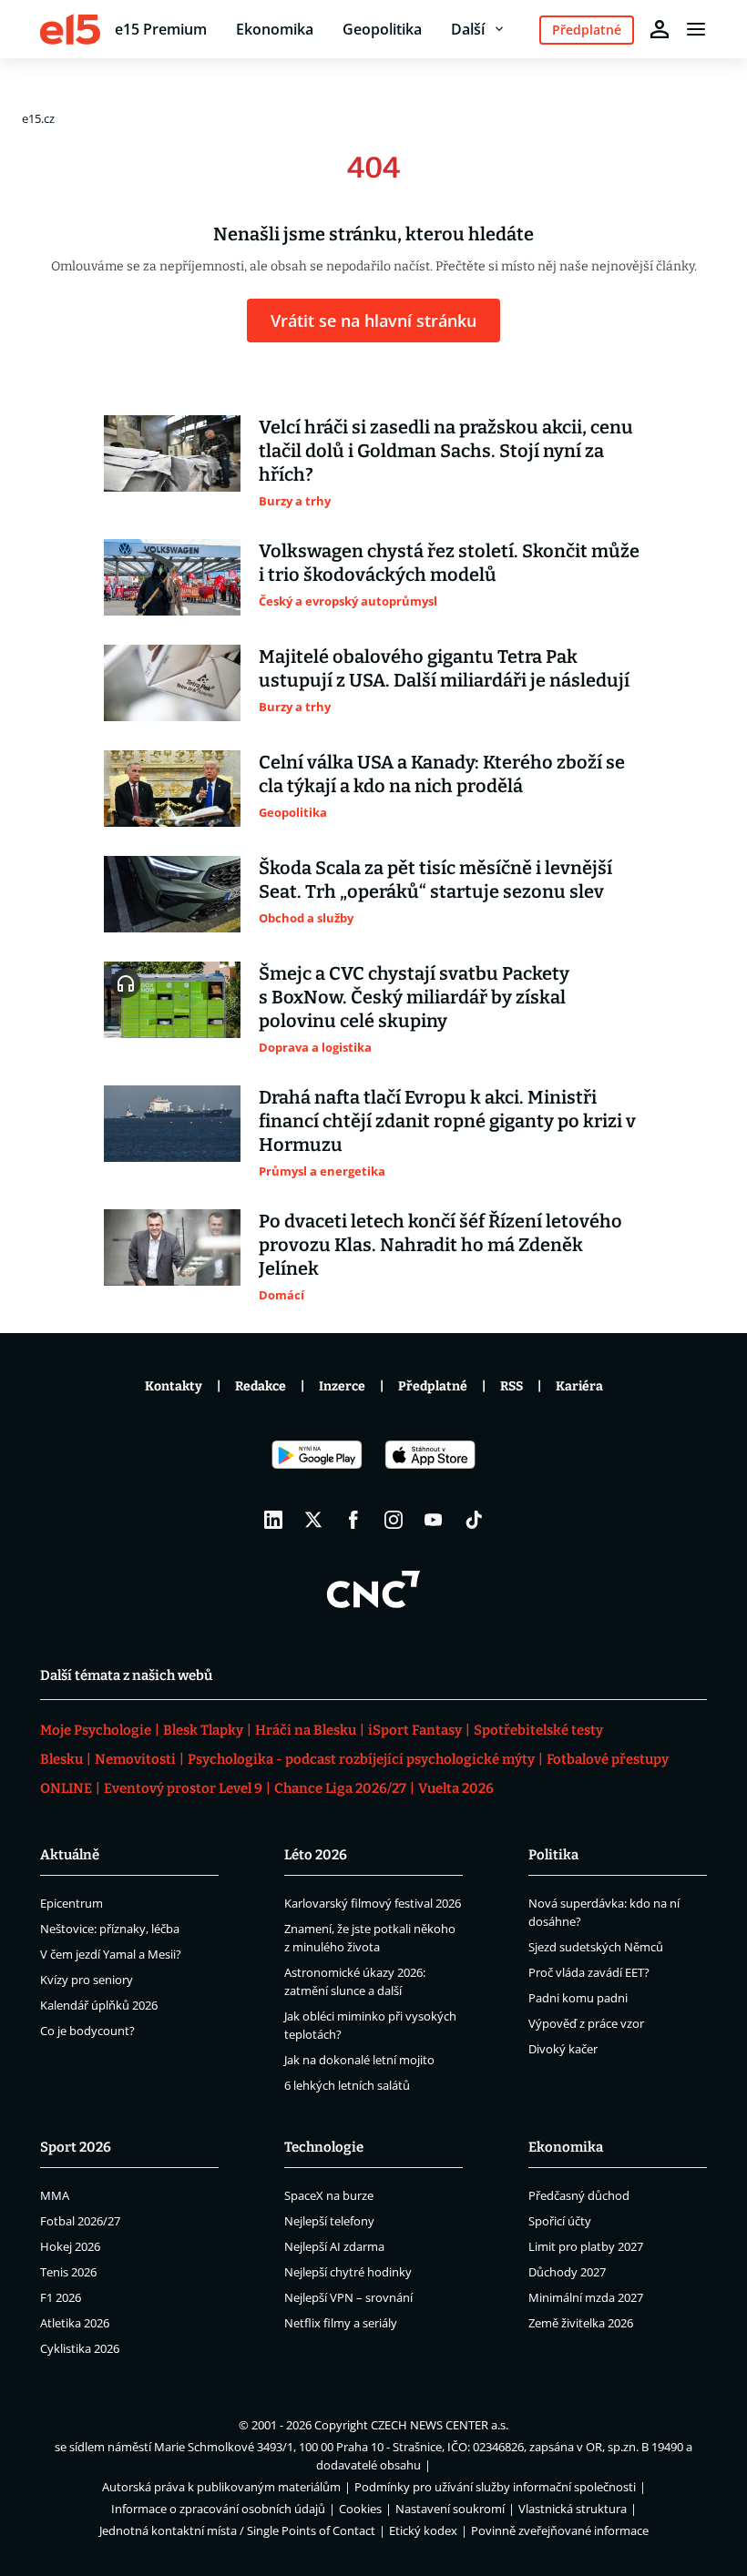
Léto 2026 (316, 1855)
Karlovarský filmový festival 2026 (373, 1903)
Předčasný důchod (579, 2195)
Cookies (360, 2509)
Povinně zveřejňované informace (560, 2530)
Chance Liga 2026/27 (340, 1788)
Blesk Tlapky (203, 1730)
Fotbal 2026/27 (80, 2221)
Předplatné (433, 1386)
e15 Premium (161, 29)
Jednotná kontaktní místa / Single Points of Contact (237, 2530)
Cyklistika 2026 (80, 2348)
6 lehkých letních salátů (347, 2085)
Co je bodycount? (87, 2031)
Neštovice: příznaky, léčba (110, 1929)
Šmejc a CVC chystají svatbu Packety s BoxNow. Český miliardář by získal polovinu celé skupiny (414, 997)
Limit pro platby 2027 (586, 2246)
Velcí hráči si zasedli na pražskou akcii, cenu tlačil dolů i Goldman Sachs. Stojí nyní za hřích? (446, 451)
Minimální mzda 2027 (586, 2297)
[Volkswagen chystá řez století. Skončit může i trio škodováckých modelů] (172, 577)
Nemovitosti (135, 1759)
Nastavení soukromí (450, 2509)
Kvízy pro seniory (87, 1980)
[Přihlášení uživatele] (660, 29)
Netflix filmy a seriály (341, 2323)
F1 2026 (61, 2297)
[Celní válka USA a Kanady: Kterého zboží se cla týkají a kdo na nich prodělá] (172, 789)
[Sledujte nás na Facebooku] (353, 1520)
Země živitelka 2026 (581, 2323)
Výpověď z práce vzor (586, 2023)
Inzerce (342, 1386)
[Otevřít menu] (696, 29)
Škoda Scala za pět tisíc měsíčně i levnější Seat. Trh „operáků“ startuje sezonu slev (435, 880)
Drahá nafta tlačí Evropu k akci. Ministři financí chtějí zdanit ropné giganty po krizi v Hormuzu (447, 1121)
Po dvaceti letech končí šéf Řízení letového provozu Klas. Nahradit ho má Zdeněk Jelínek (440, 1245)
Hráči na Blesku (306, 1730)
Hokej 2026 (70, 2246)
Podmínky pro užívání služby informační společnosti (495, 2487)
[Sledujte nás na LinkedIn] (273, 1520)
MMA (55, 2195)
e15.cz (38, 118)
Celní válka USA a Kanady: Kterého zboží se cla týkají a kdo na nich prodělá (442, 774)
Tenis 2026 (68, 2272)
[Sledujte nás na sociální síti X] (313, 1520)
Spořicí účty (560, 2221)
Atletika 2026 (75, 2323)
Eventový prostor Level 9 (183, 1788)
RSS (512, 1386)
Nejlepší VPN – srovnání (348, 2297)
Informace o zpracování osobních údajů (218, 2509)
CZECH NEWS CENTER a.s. (440, 2425)
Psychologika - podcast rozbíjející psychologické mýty (361, 1759)
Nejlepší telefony (329, 2221)
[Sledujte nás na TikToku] (474, 1520)
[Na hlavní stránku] (70, 29)
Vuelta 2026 (456, 1788)
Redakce (261, 1386)
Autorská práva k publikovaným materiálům (221, 2487)
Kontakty (174, 1386)
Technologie (324, 2147)
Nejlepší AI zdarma (334, 2246)
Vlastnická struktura (573, 2509)
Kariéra (579, 1386)
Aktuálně (70, 1855)
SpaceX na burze (329, 2195)
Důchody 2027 (567, 2272)
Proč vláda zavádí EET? (589, 1972)
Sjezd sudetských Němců (596, 1947)
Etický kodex (423, 2530)
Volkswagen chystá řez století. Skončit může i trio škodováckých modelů (449, 563)
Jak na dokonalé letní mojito (359, 2060)
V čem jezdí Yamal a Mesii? (111, 1954)
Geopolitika (382, 29)
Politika (553, 1855)
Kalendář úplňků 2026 (99, 2005)
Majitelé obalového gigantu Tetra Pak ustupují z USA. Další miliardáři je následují (444, 668)
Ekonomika (275, 29)
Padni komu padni (578, 1998)
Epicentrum (72, 1903)
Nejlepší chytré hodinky (348, 2272)
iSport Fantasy (415, 1730)
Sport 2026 (76, 2147)
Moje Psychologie (96, 1730)
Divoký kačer (563, 2049)
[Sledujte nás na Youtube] (434, 1520)
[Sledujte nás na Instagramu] (394, 1520)
